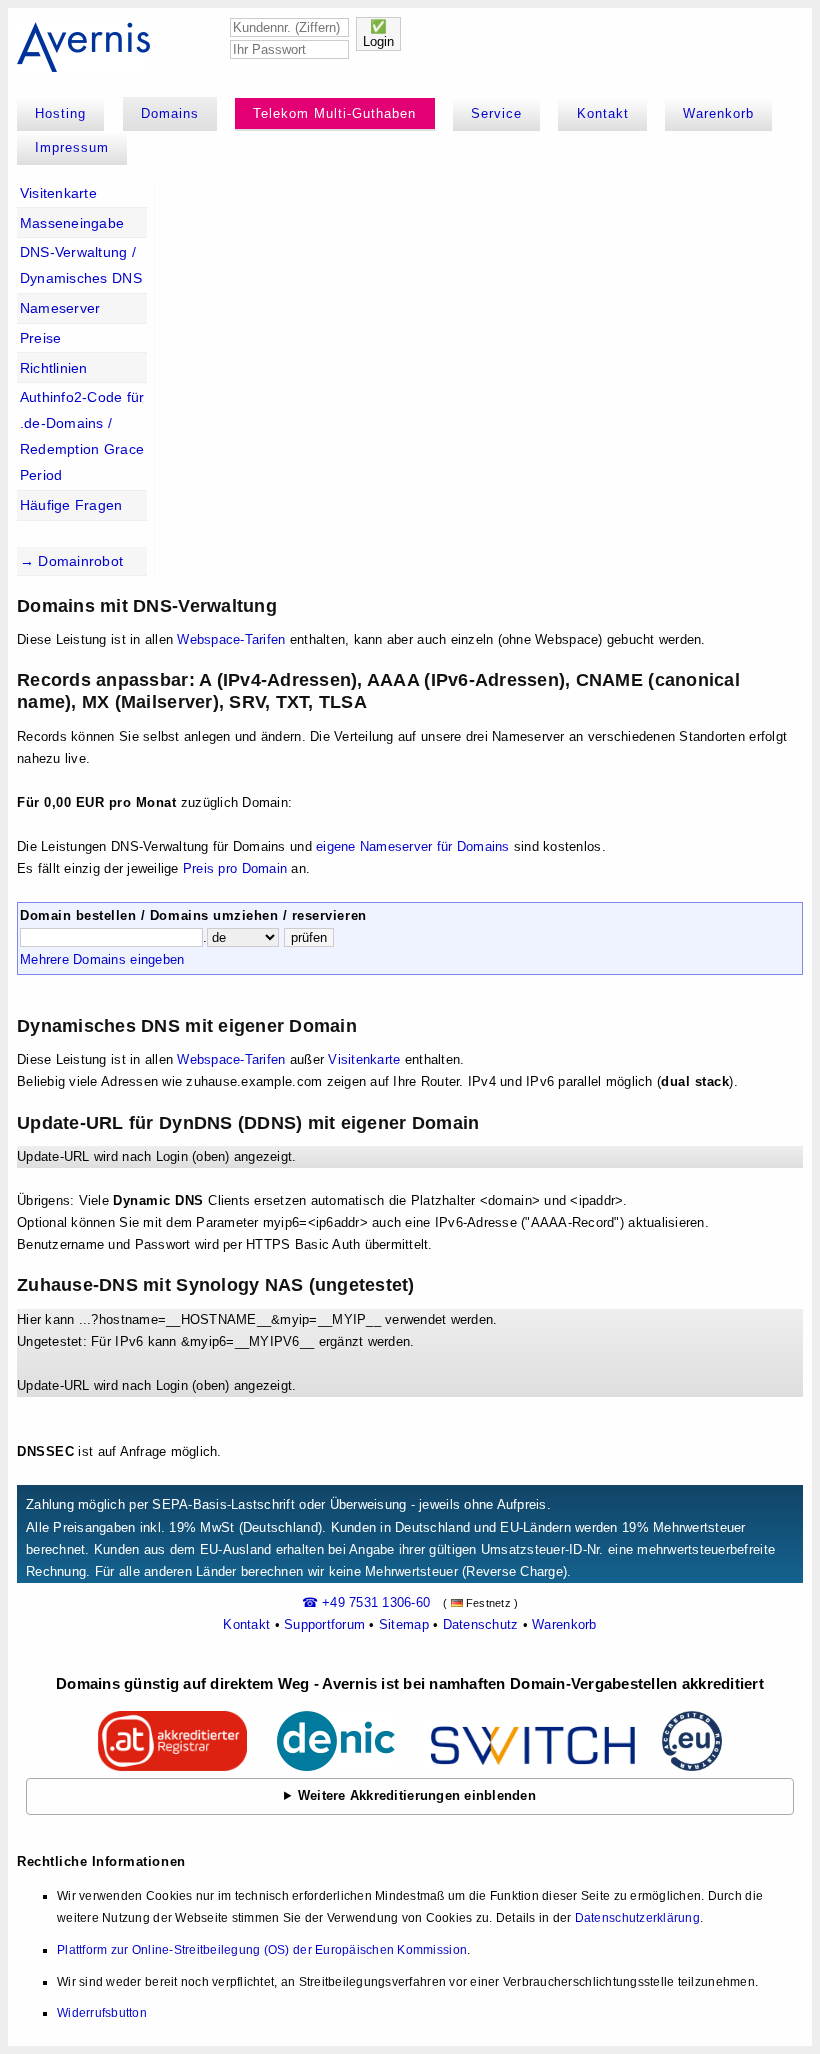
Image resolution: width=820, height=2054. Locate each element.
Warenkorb (718, 113)
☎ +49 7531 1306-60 (366, 1602)
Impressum (72, 147)
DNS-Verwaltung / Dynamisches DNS (81, 265)
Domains (170, 113)
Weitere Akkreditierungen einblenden (417, 1795)
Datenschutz (481, 1624)
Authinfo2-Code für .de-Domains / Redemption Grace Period (82, 436)
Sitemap (404, 1624)
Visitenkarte (58, 193)
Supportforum (324, 1624)
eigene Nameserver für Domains (413, 846)
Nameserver (60, 308)
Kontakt (603, 113)
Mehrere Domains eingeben (102, 959)
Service (496, 113)
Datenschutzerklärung (637, 1918)
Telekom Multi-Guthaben (334, 113)
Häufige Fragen (71, 505)
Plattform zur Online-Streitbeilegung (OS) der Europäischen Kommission (262, 1950)
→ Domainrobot (71, 561)
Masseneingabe (72, 223)
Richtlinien (54, 368)
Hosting (60, 113)
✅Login (378, 34)
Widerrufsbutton (102, 2013)
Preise (41, 338)
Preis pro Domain (235, 868)
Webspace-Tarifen (231, 639)
